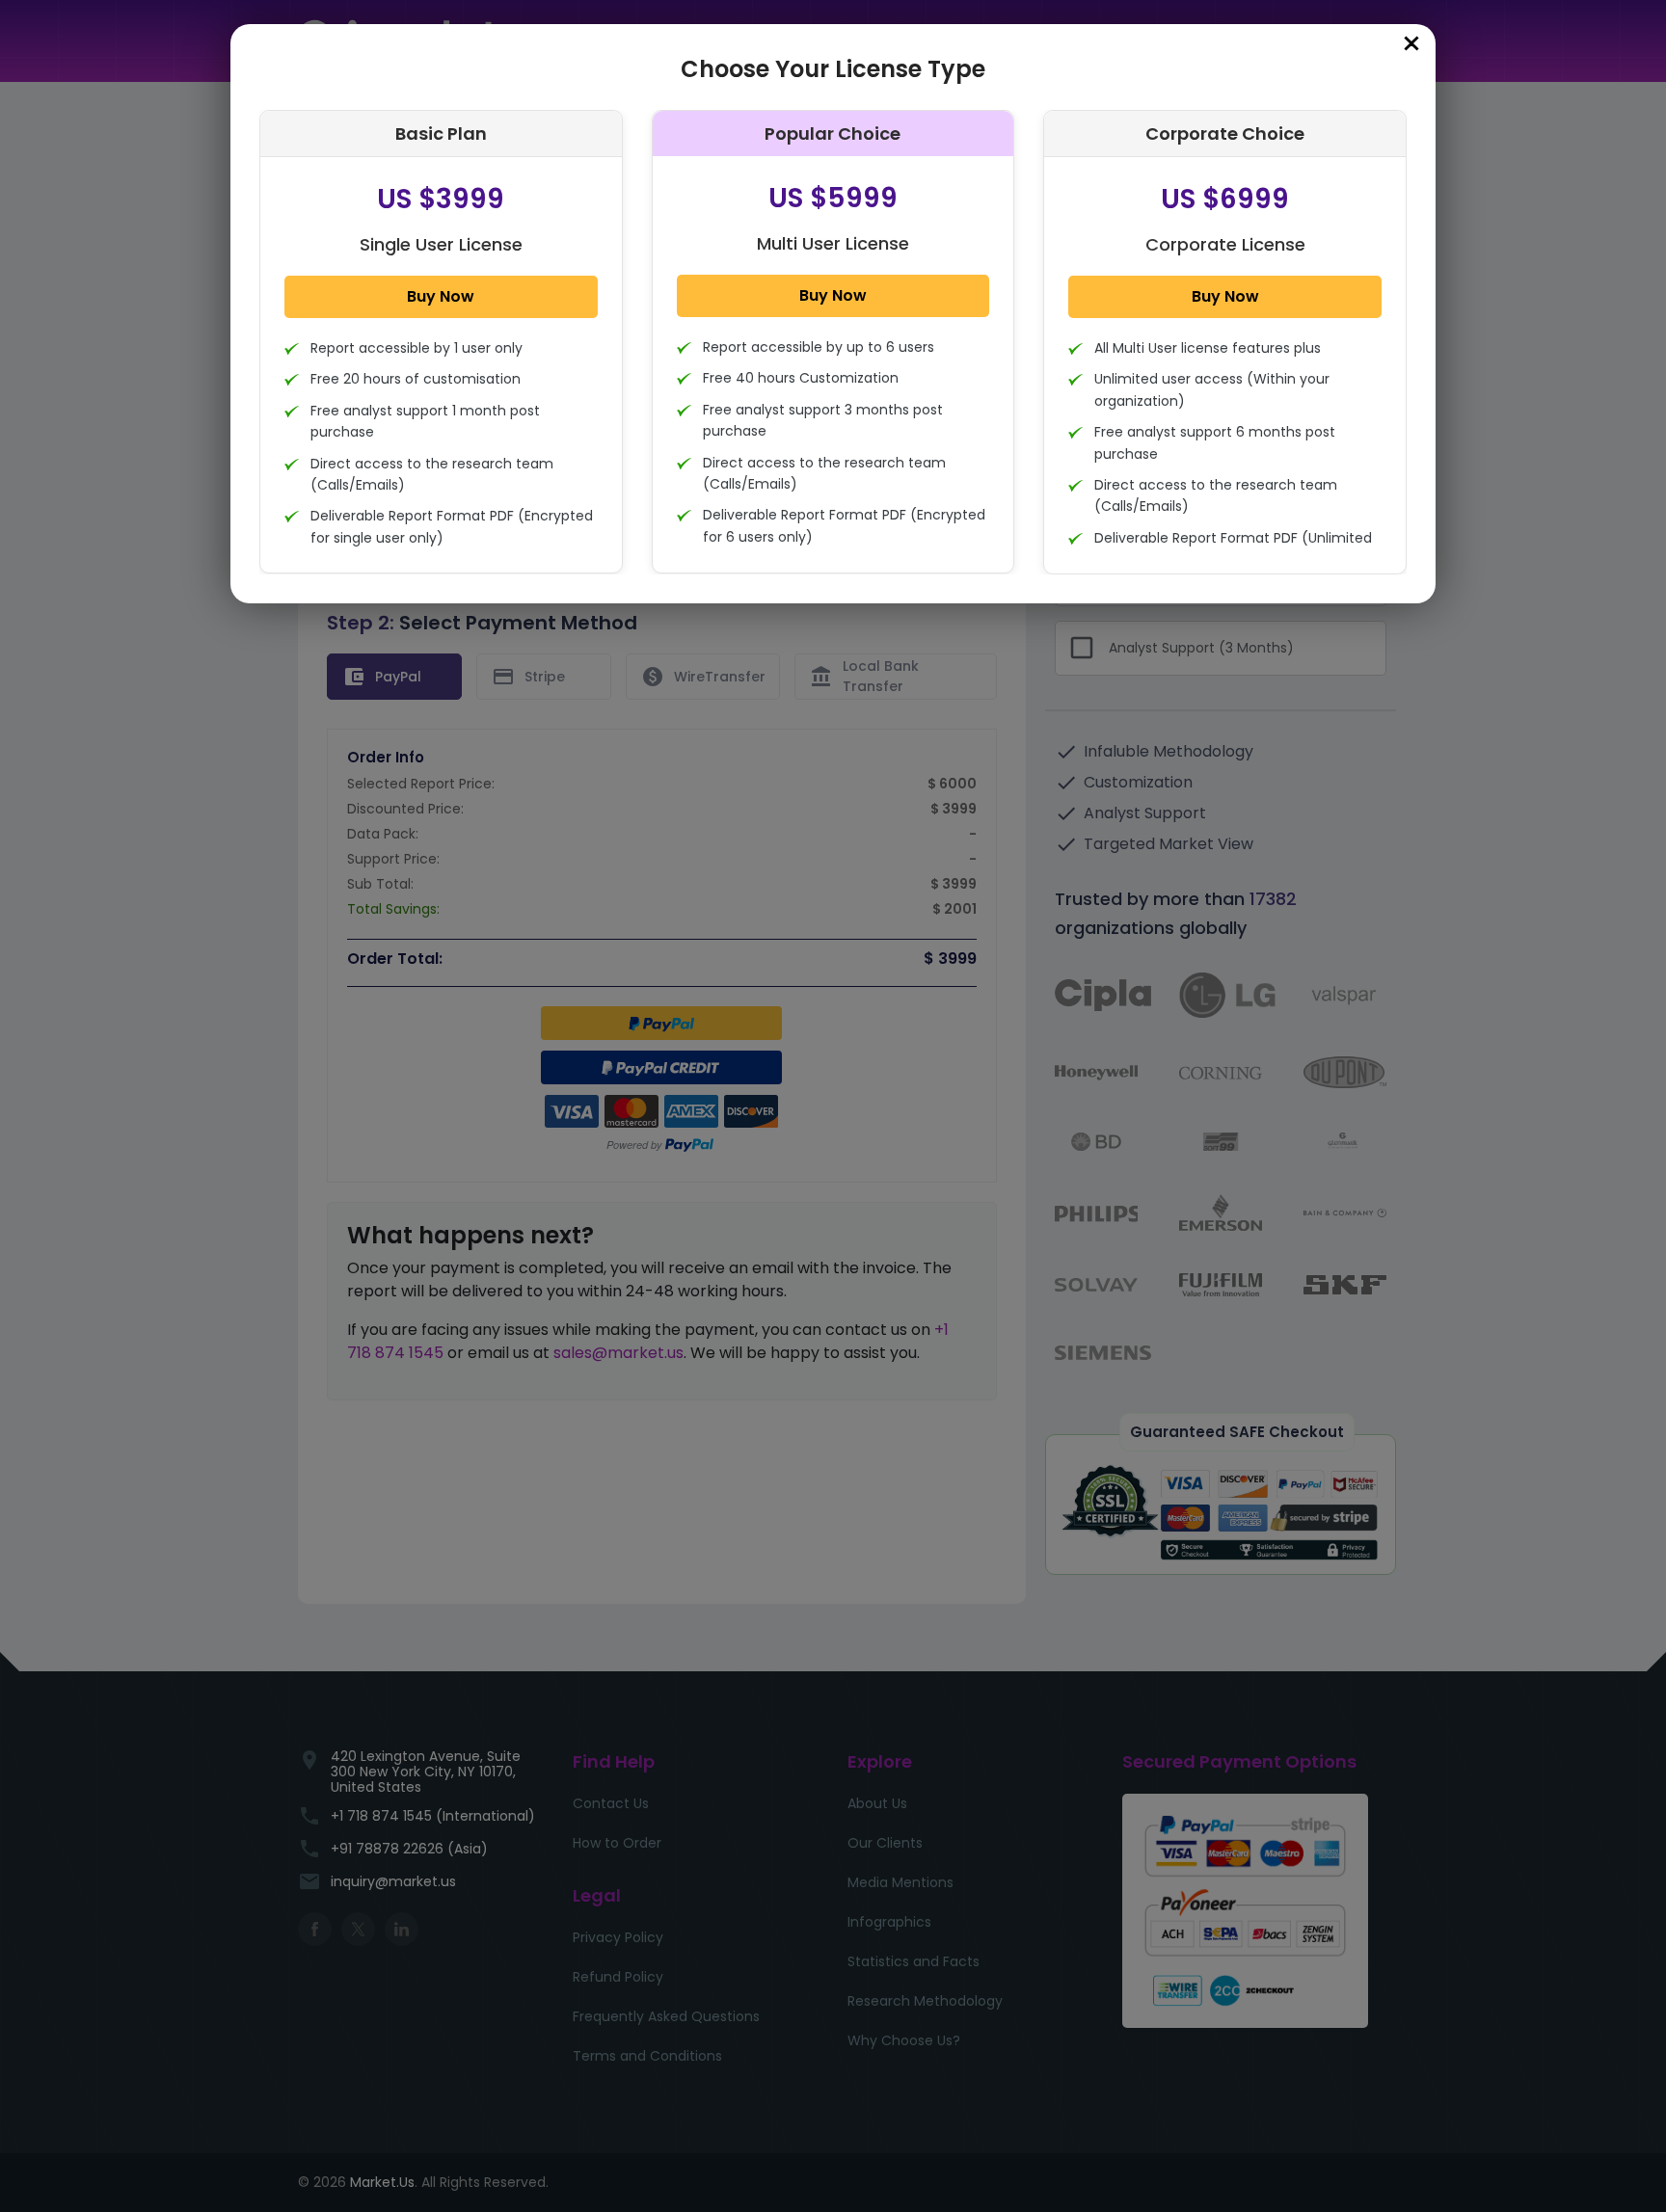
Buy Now (441, 296)
